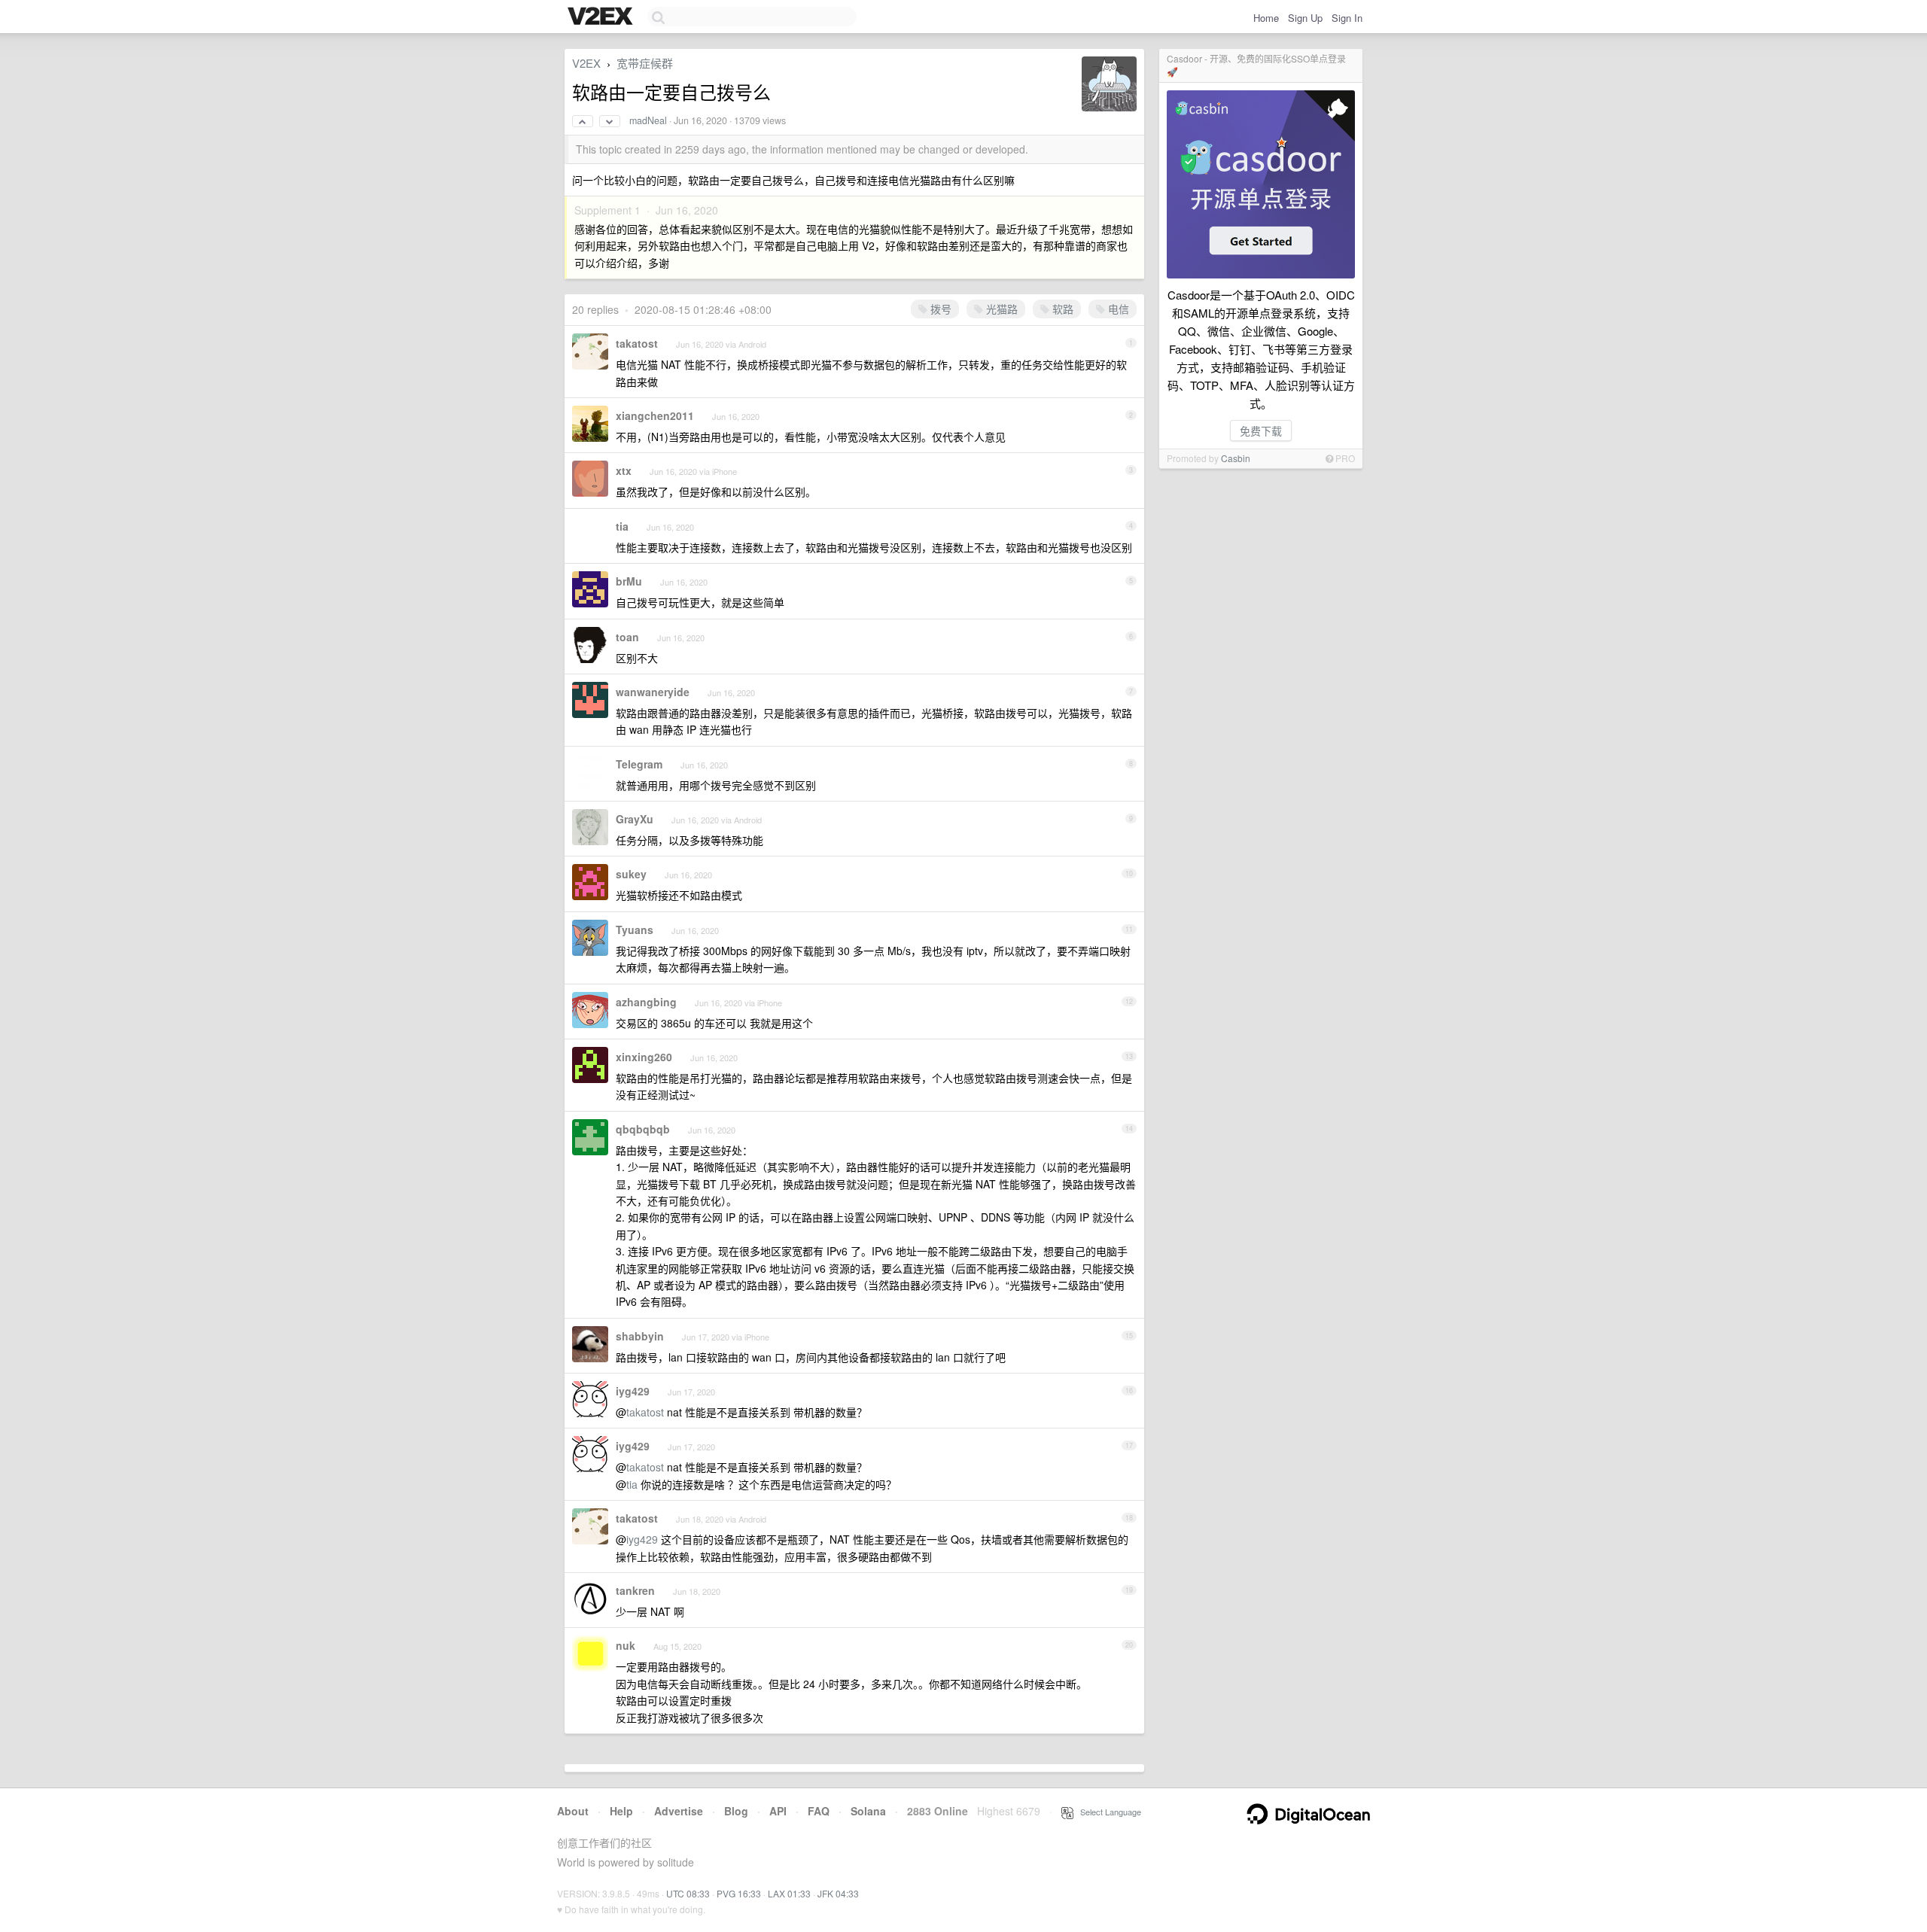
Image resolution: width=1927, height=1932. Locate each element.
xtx (624, 470)
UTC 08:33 (688, 1893)
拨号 (939, 309)
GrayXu (635, 819)
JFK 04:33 (838, 1893)
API (778, 1811)
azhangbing (646, 1002)
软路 (1061, 309)
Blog (736, 1811)
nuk (626, 1645)
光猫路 (1000, 309)
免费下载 (1261, 431)
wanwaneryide (653, 692)
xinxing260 (644, 1057)
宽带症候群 (645, 63)
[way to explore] (602, 17)
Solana (868, 1811)
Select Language (1107, 1812)
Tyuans (635, 929)
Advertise (679, 1811)
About (573, 1811)
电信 (1117, 309)
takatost (637, 343)
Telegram (639, 764)
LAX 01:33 (789, 1893)
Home (1266, 18)
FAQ (819, 1811)
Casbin (1236, 458)
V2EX (586, 63)
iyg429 (633, 1391)
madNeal (648, 120)
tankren (635, 1590)
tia (622, 526)
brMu (629, 581)
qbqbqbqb (643, 1129)
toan (627, 637)
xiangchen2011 (655, 415)
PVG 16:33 (739, 1893)
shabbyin (640, 1336)
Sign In (1347, 18)
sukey (631, 874)
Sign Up (1305, 18)
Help (621, 1811)
